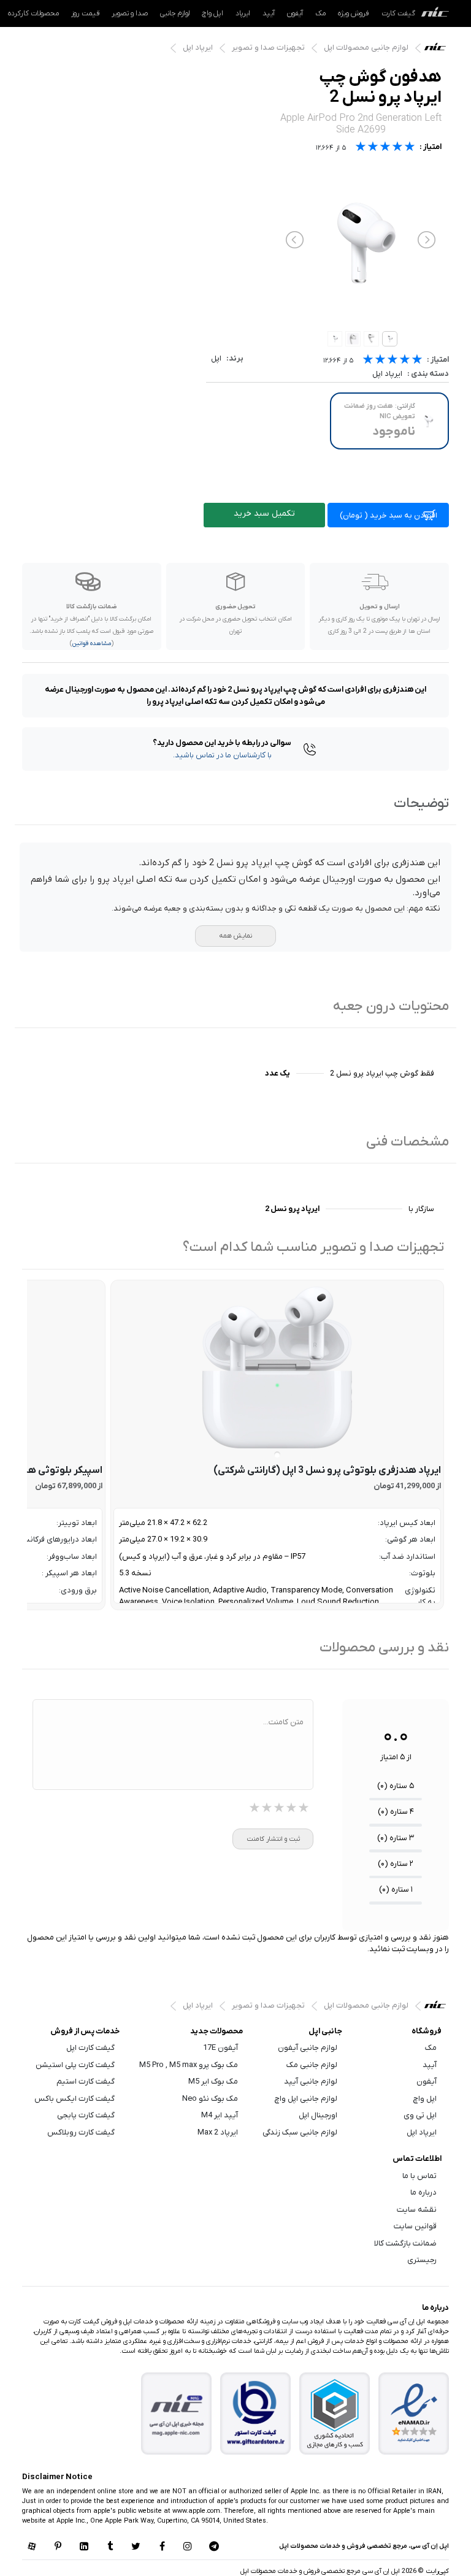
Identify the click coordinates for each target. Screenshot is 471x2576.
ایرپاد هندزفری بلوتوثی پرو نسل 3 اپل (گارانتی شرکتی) (327, 1470)
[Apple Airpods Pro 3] (277, 1367)
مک (320, 13)
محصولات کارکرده (33, 13)
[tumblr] (110, 2547)
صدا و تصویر (130, 13)
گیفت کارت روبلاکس (81, 2132)
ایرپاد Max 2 (218, 2132)
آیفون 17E (220, 2048)
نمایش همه (235, 936)
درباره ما (423, 2192)
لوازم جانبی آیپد (311, 2081)
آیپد (269, 13)
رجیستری (422, 2260)
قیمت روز (85, 13)
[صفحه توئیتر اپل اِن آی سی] (136, 2547)
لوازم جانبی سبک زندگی (300, 2132)
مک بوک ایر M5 (213, 2081)
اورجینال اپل (318, 2115)
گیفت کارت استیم (86, 2081)
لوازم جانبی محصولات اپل (366, 48)
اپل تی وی (420, 2115)
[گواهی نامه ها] (414, 2414)
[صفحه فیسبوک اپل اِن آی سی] (162, 2547)
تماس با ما (419, 2176)
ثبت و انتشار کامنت (273, 1839)
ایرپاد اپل (198, 48)
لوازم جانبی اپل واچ (306, 2099)
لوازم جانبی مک (312, 2065)
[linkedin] (84, 2547)
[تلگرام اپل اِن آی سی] (214, 2547)
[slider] (392, 361)
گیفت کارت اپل (90, 2048)
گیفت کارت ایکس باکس (75, 2099)
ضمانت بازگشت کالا (405, 2243)
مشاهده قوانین (92, 644)
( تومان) (389, 515)
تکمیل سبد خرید (264, 514)
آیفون (295, 13)
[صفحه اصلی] (435, 13)
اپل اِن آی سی (438, 50)
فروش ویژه (354, 13)
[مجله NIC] (177, 2414)
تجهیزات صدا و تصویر (268, 48)
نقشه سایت (417, 2210)
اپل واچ (213, 13)
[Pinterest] (58, 2547)
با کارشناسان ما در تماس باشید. (222, 755)
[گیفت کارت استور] (256, 2414)
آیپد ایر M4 (220, 2115)
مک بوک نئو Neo (210, 2099)
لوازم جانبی (175, 13)
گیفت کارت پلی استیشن (75, 2065)
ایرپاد (243, 13)
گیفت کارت (398, 13)
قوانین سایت (415, 2226)
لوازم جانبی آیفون (308, 2048)
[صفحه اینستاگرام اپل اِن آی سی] (188, 2547)
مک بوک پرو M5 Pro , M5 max (189, 2065)
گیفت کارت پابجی (86, 2115)
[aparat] (32, 2547)
